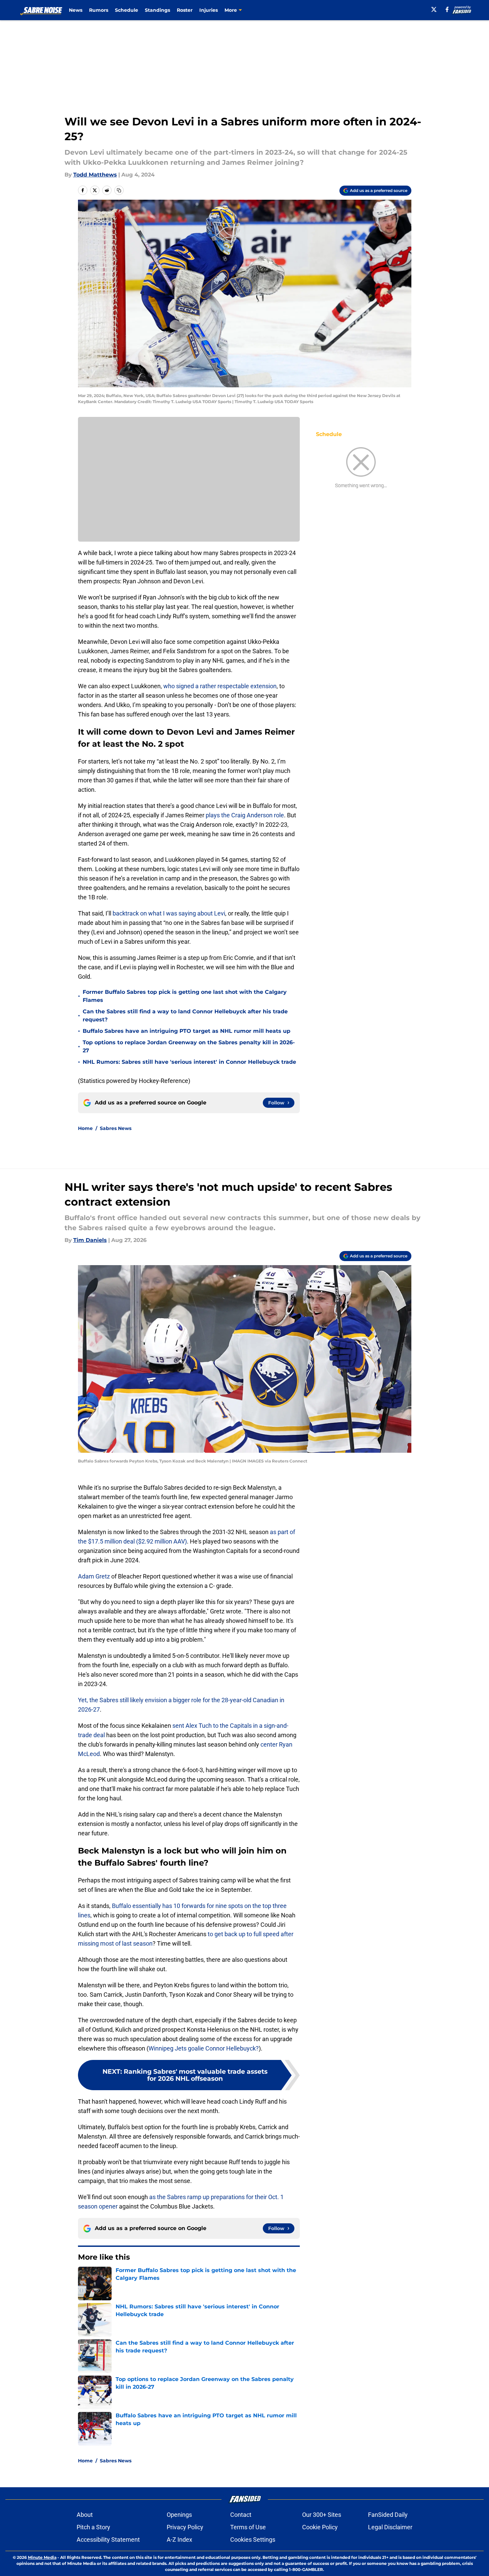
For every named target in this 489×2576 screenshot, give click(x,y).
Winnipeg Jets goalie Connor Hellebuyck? (204, 2048)
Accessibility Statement (108, 2540)
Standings (157, 10)
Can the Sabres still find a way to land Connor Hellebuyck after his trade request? (185, 1016)
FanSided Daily (388, 2515)
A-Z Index (179, 2540)
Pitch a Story (93, 2527)
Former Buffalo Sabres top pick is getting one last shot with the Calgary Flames (185, 996)
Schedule (127, 10)
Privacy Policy (185, 2527)
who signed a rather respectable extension (220, 686)
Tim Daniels (90, 1240)
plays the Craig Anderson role (245, 815)
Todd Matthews (95, 175)
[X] (434, 9)
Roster (185, 10)
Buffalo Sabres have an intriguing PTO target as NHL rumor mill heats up (187, 1031)
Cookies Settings (253, 2540)
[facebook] (447, 9)
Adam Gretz (94, 1576)
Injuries (209, 10)
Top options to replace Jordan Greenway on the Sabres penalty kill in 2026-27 (189, 1046)
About (85, 2515)
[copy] (119, 190)
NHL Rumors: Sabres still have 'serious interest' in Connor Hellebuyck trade (189, 1062)
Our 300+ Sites (322, 2515)
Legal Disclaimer (390, 2527)
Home (85, 1128)
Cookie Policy (320, 2527)
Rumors (99, 10)
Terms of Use (248, 2527)
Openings (179, 2515)
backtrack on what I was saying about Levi (169, 913)
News (76, 10)
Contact (241, 2515)
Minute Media (42, 2557)
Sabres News (116, 1128)
